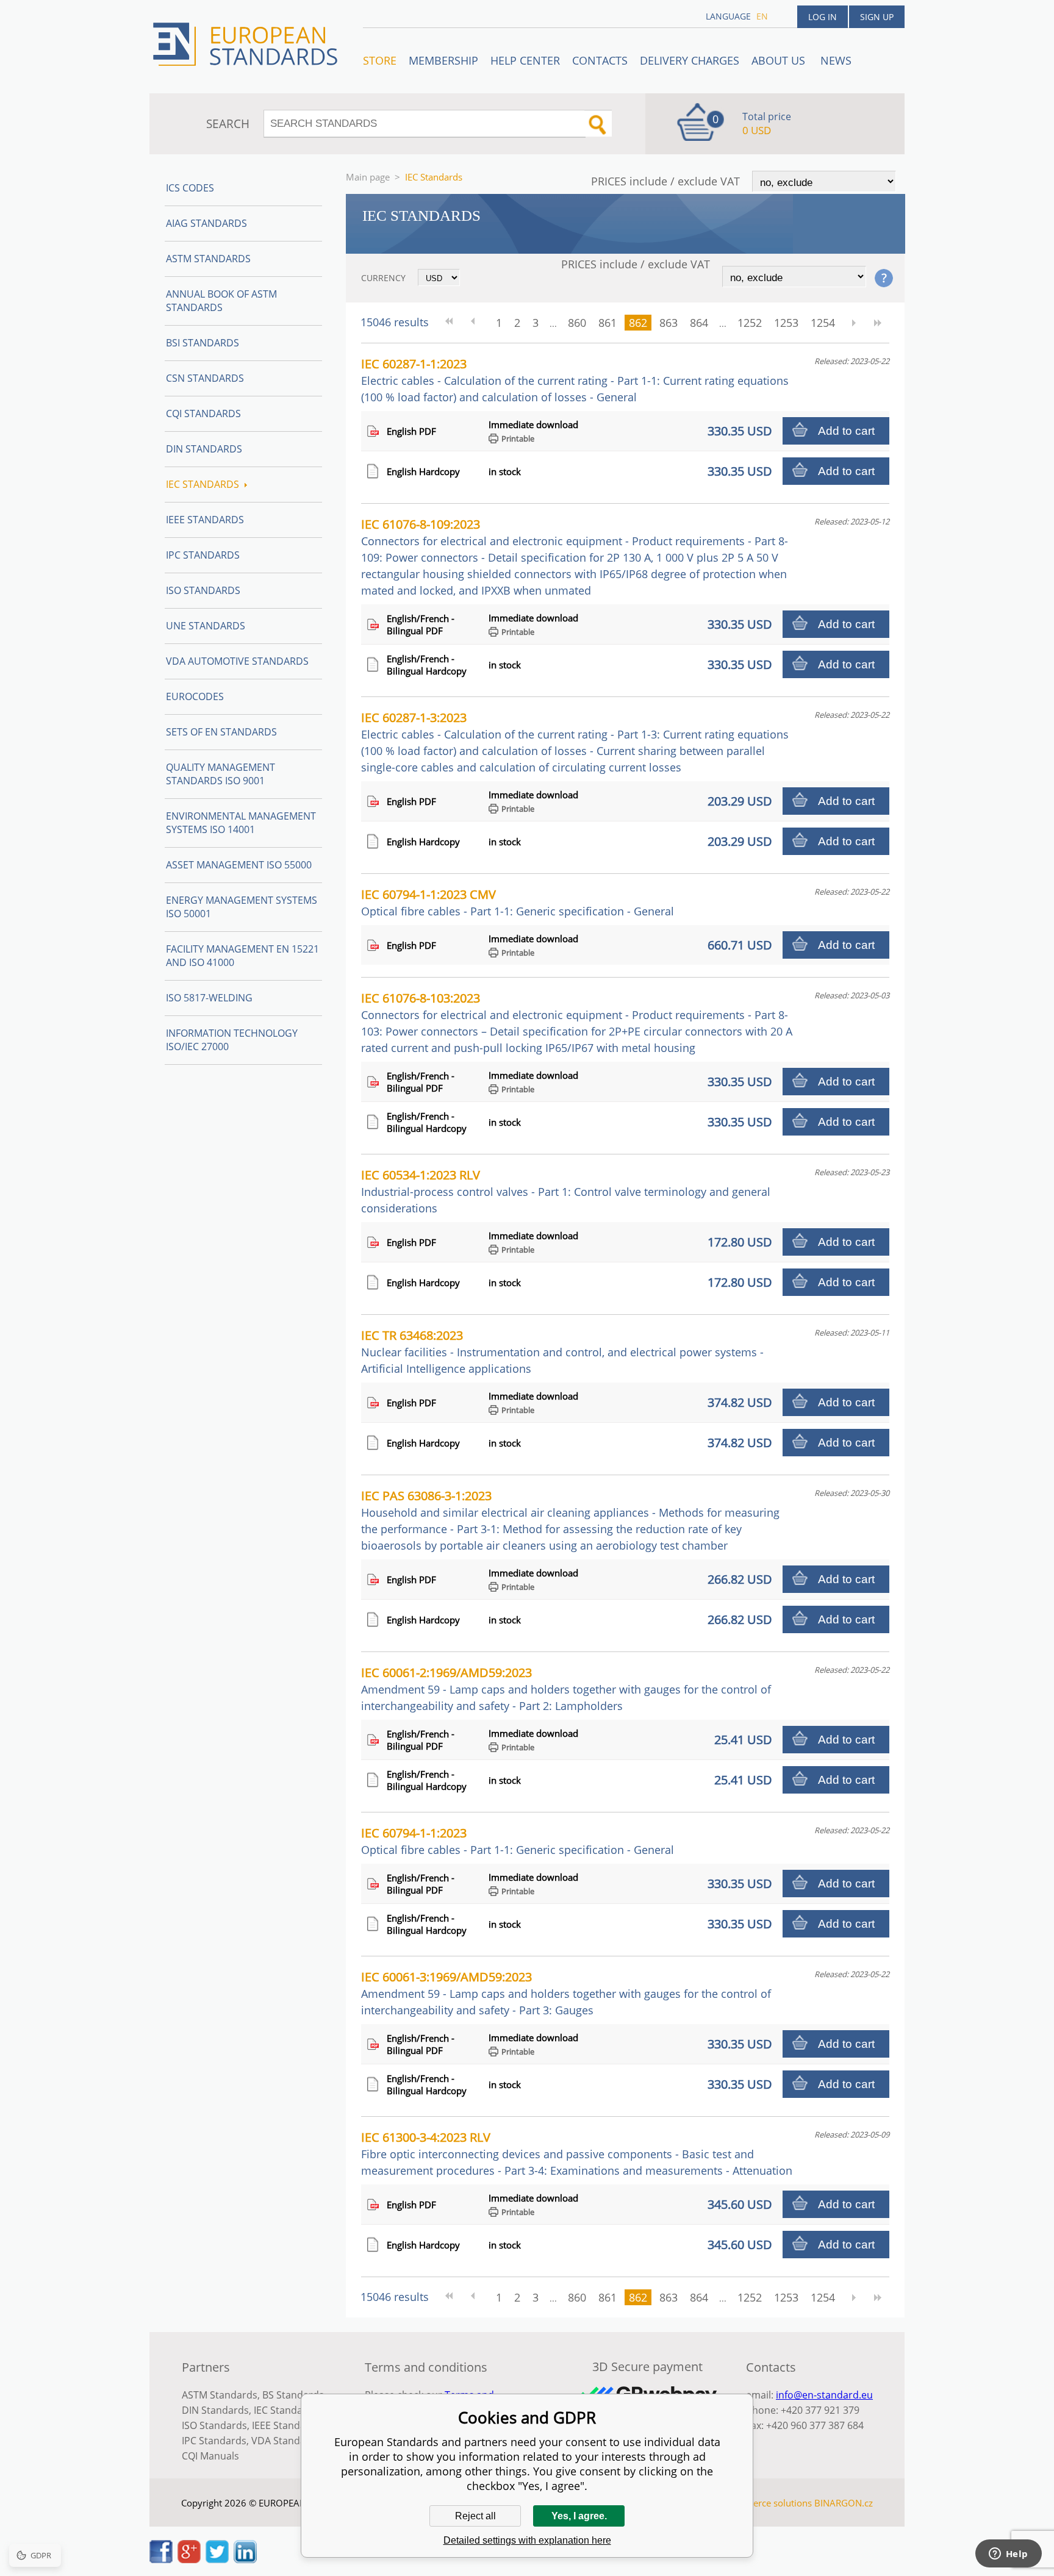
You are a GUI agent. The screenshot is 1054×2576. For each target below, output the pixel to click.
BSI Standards (203, 343)
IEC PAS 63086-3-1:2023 (570, 1520)
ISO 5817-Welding (209, 998)
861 (608, 323)
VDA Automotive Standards (237, 661)
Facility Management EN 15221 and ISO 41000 (242, 956)
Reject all (475, 2516)
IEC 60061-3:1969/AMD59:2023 (566, 1993)
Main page (368, 177)
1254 (823, 323)
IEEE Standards (205, 520)
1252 (750, 323)
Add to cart (846, 431)
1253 (786, 323)
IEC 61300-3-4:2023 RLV (577, 2153)
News (836, 60)
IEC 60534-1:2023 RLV (566, 1191)
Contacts (600, 60)
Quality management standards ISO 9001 (220, 774)
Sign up (877, 17)
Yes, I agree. (579, 2516)
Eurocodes (195, 696)
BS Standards (293, 2395)
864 (699, 323)
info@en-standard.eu (824, 2395)
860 (577, 323)
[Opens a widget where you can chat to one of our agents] (1008, 2555)
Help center (525, 60)
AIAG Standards (206, 223)
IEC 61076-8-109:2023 (575, 557)
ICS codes (190, 188)
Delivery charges (690, 60)
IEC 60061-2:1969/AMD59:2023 (566, 1689)
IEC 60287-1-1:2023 (575, 380)
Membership (443, 60)
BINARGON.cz (844, 2503)
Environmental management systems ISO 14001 (241, 823)
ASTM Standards (208, 259)
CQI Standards (203, 413)
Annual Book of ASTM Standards (221, 301)
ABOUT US (780, 60)
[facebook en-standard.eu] (161, 2560)
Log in (823, 17)
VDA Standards (286, 2441)
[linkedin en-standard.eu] (245, 2560)
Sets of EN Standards (221, 732)
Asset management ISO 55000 (239, 865)
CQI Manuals (210, 2456)
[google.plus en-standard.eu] (189, 2560)
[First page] (453, 323)
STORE (380, 60)
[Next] (853, 323)
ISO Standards (203, 590)
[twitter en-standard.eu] (217, 2560)
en (762, 16)
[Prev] (478, 323)
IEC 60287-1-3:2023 (575, 742)
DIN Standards (204, 449)
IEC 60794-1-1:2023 (518, 1841)
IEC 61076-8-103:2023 (577, 1022)
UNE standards (206, 626)
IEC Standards (203, 484)
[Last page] (878, 323)
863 (669, 323)
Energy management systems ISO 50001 (242, 907)
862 (638, 323)
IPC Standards (203, 555)
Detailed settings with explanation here (527, 2540)
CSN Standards (205, 378)
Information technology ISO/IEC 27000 (232, 1040)
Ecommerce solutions (767, 2503)
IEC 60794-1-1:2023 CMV (518, 902)
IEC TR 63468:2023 (562, 1351)
